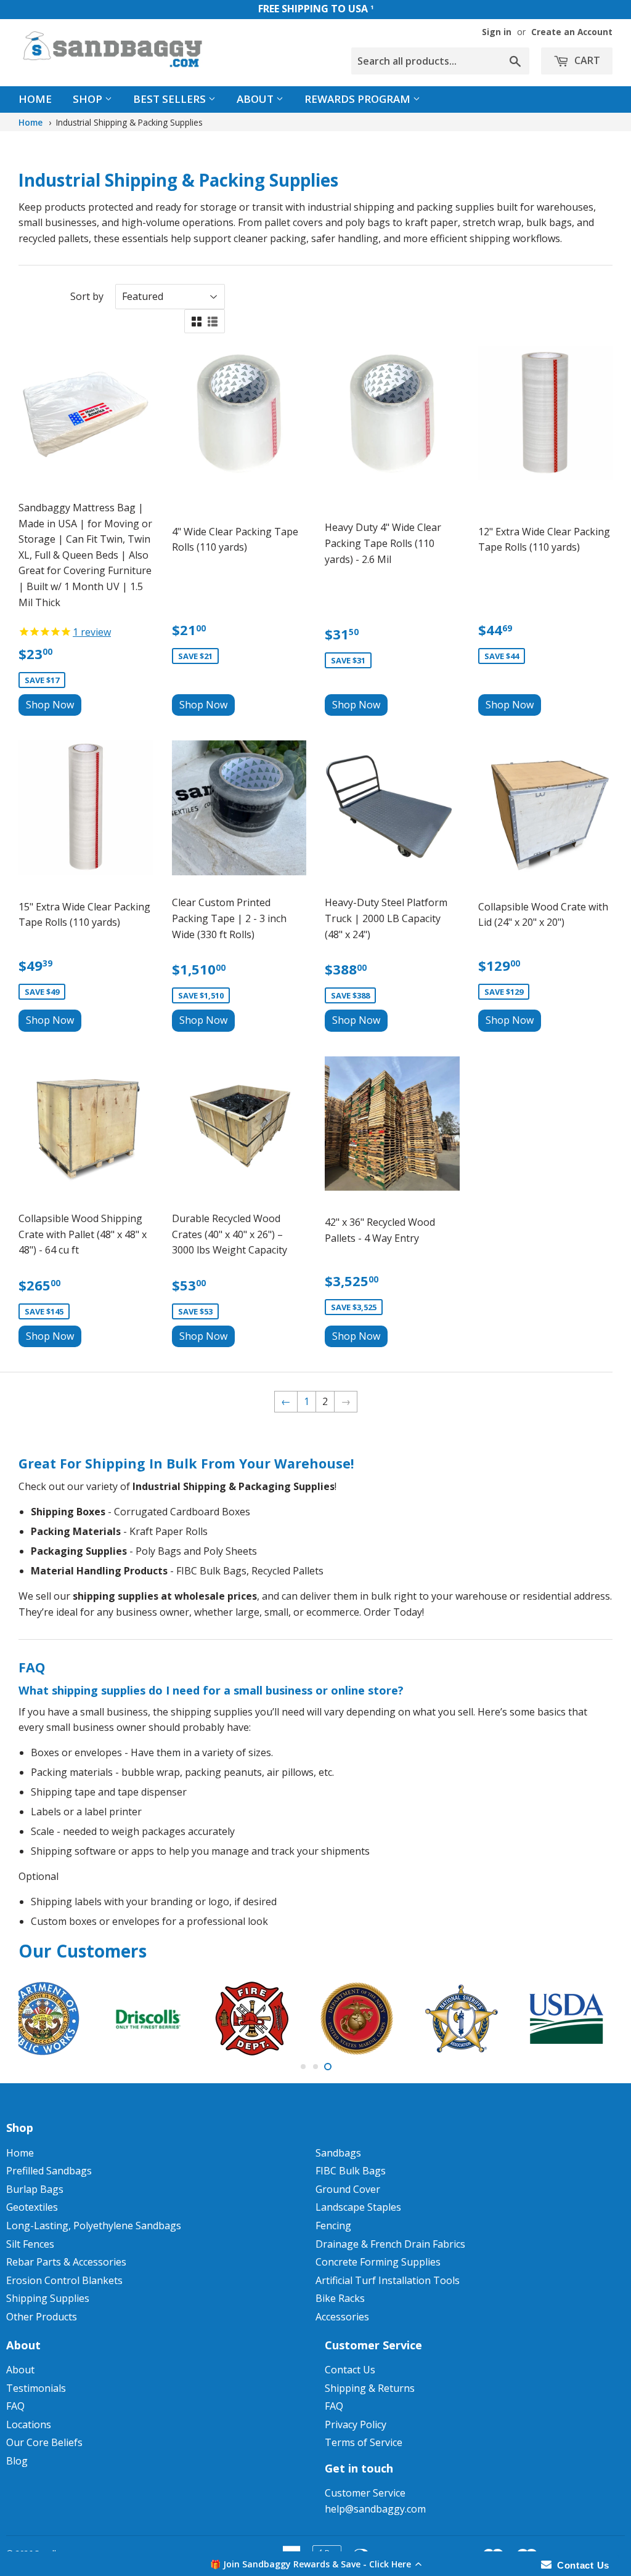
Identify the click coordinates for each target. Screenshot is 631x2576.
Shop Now (50, 705)
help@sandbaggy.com (375, 2509)
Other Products (42, 2317)
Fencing (333, 2226)
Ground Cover (348, 2189)
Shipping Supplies (48, 2298)
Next (592, 2019)
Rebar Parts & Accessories (66, 2262)
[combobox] (440, 61)
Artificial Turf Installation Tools (388, 2280)
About (256, 99)
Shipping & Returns (370, 2388)
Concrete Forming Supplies (378, 2262)
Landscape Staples (358, 2207)
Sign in (497, 32)
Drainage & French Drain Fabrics (390, 2244)
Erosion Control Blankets (64, 2280)
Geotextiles (32, 2207)
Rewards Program (359, 99)
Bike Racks (340, 2298)
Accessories (342, 2317)
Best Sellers (171, 99)
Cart (586, 60)
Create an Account (572, 32)
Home (35, 99)
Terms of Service (364, 2442)
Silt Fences (30, 2244)
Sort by (87, 296)
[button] (315, 2564)
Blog (17, 2461)
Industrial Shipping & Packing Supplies (129, 122)
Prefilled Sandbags (49, 2171)
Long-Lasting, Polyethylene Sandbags (94, 2226)
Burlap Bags (35, 2189)
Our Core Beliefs (44, 2442)
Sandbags (338, 2153)
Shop (89, 99)
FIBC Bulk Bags (351, 2171)
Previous (39, 2019)
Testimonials (36, 2388)
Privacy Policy (356, 2424)
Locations (29, 2424)
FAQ (15, 2406)
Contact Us (350, 2370)
